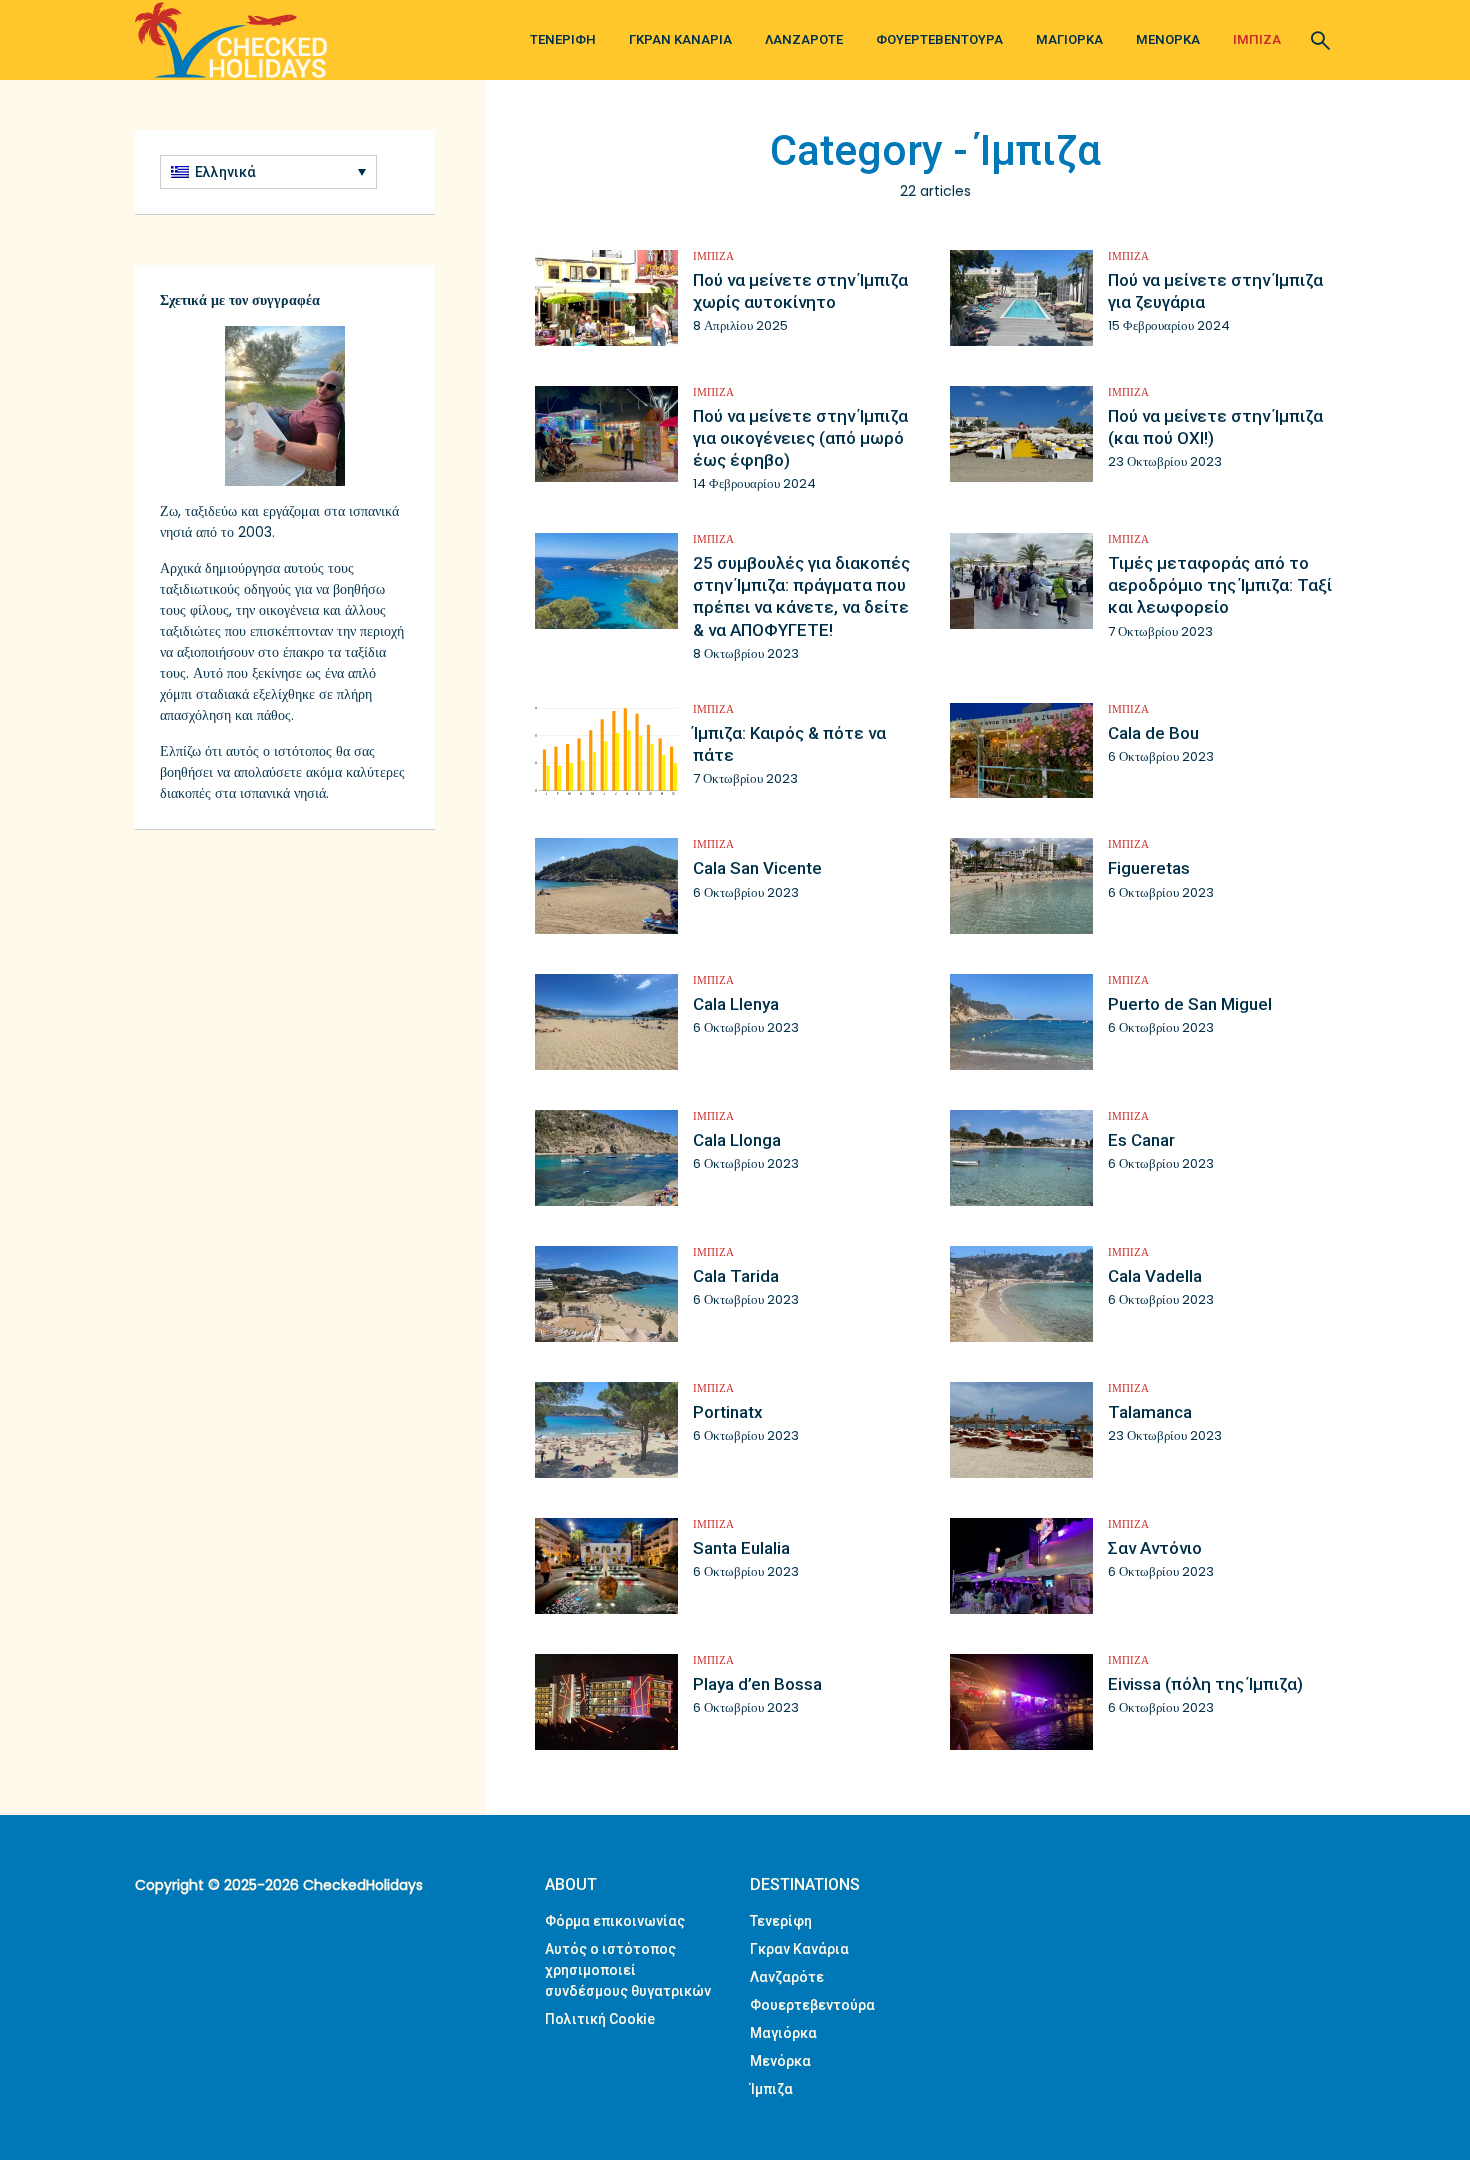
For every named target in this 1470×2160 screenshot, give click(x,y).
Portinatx (728, 1412)
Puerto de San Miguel (1190, 1004)
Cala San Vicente (757, 868)
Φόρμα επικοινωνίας (615, 1921)
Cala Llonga (737, 1140)
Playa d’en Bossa (757, 1684)
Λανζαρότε (804, 39)
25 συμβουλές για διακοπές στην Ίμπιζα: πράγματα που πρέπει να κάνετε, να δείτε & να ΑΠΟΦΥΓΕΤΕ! (801, 596)
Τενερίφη (563, 39)
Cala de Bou (1153, 733)
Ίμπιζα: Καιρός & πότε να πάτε (789, 744)
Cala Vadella (1155, 1276)
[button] (268, 172)
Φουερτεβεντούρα (939, 39)
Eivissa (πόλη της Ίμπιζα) (1205, 1684)
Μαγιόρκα (1069, 39)
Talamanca (1150, 1412)
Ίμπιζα (1257, 39)
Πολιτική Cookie (600, 2019)
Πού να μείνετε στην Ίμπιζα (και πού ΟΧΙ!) (1215, 427)
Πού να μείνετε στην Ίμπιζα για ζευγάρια (1215, 291)
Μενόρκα (1168, 39)
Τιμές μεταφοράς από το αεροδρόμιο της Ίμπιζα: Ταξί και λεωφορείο (1220, 585)
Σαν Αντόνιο (1155, 1548)
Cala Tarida (736, 1276)
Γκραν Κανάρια (680, 39)
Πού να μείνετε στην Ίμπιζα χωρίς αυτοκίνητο (800, 291)
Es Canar (1141, 1140)
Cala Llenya (736, 1004)
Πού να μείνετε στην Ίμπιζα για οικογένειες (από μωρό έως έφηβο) (800, 438)
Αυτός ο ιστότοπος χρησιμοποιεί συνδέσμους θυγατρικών (628, 1970)
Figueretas (1149, 868)
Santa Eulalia (741, 1548)
